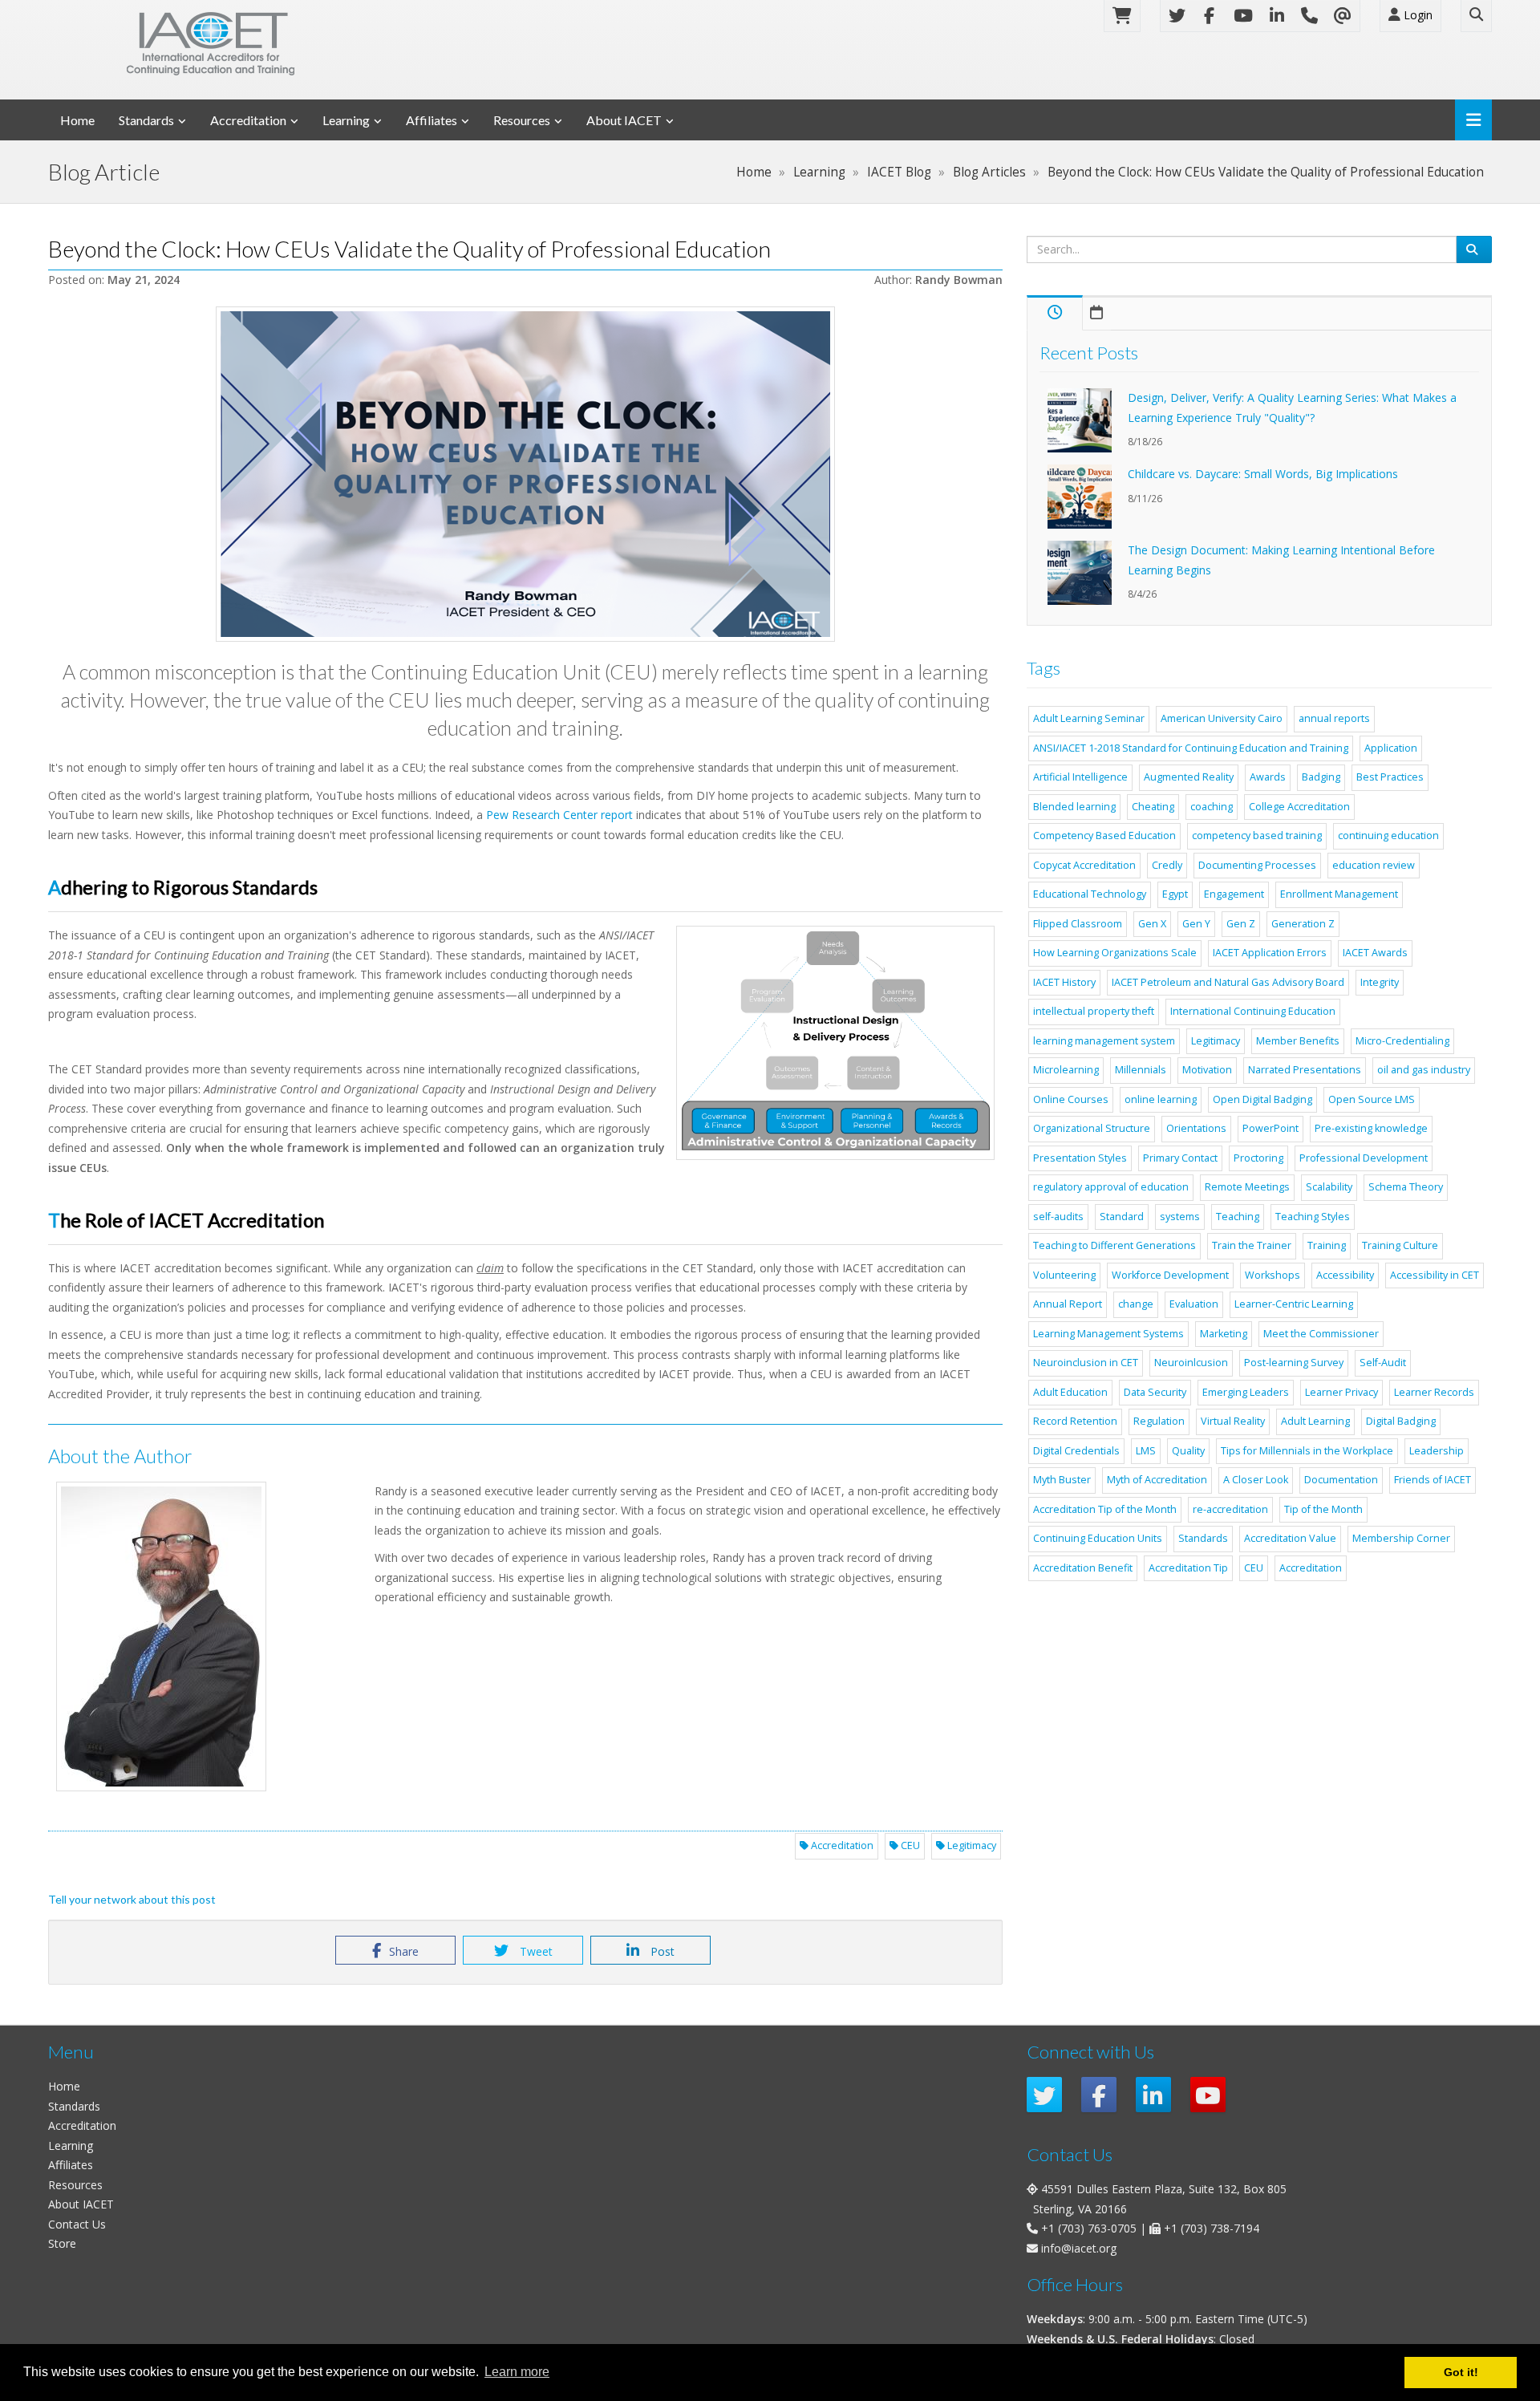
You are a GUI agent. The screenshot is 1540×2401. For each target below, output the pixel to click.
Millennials (1141, 1070)
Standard (1122, 1217)
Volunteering (1064, 1275)
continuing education (1388, 835)
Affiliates (432, 120)
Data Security (1155, 1392)
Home (77, 120)
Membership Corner (1401, 1538)
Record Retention (1075, 1421)
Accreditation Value (1290, 1538)
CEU (909, 1845)
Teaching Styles (1313, 1217)
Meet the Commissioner (1321, 1334)
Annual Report (1068, 1304)
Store (62, 2243)
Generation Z (1303, 924)
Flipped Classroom (1078, 924)
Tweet (535, 1951)
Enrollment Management (1339, 894)
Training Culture (1400, 1245)
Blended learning (1074, 807)
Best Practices (1390, 777)
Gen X (1152, 924)
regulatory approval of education (1111, 1187)
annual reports (1334, 718)
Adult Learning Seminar (1089, 718)
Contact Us (77, 2224)
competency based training (1257, 835)
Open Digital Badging (1262, 1099)
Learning (346, 120)
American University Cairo (1222, 718)
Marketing (1224, 1334)
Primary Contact (1180, 1158)
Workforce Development (1170, 1275)
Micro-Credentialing (1402, 1041)
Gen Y (1196, 924)
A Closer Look (1256, 1480)
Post (661, 1951)
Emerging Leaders (1246, 1392)
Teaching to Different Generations (1114, 1245)
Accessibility (1345, 1275)
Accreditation (248, 120)
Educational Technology (1090, 894)
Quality (1188, 1451)
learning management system (1104, 1041)
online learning (1161, 1099)
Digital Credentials (1076, 1451)
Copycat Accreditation (1084, 865)
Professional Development (1364, 1158)
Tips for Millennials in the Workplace (1307, 1451)
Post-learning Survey (1294, 1363)
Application (1391, 748)
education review (1374, 865)
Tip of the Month (1323, 1509)
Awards (1268, 777)
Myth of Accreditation (1157, 1480)
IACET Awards (1375, 953)
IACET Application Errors (1270, 953)
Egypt (1175, 894)
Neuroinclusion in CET (1086, 1363)
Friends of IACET (1433, 1480)
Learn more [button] (517, 2372)
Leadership (1437, 1451)
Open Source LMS (1372, 1099)
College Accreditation (1299, 807)
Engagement (1234, 894)
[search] (1474, 249)
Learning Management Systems (1108, 1334)
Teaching (1238, 1217)
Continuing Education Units (1098, 1538)
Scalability (1329, 1187)
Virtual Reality (1233, 1421)
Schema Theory (1406, 1187)
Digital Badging (1401, 1421)
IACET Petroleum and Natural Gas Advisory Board (1228, 982)
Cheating (1153, 807)
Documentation (1341, 1480)
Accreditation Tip (1188, 1568)
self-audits (1058, 1217)
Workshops (1273, 1275)
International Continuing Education (1253, 1011)
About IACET (624, 120)
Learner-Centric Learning (1294, 1304)
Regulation (1159, 1421)
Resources (522, 120)
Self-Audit (1383, 1363)
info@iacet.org (1079, 2248)
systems (1180, 1217)
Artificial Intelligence (1080, 777)
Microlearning (1066, 1070)
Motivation (1207, 1070)
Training (1327, 1245)
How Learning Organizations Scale (1115, 953)
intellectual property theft (1094, 1011)
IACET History (1064, 982)
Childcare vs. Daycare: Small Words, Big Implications (1263, 474)
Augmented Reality (1189, 777)
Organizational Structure (1092, 1128)
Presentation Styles (1080, 1158)
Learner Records (1434, 1392)
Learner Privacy (1341, 1392)
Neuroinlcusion (1191, 1363)
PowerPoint (1270, 1128)
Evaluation (1194, 1304)
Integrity (1380, 982)
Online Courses (1071, 1099)
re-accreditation (1230, 1509)
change (1136, 1304)
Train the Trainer (1252, 1245)
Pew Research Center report (559, 815)
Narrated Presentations (1305, 1070)
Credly (1167, 865)
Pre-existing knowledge (1371, 1128)
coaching (1212, 807)
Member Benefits (1298, 1041)
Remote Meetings (1247, 1187)
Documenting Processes (1257, 865)
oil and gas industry (1424, 1070)
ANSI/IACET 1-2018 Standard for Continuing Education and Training (1191, 748)
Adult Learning (1315, 1421)
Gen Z (1241, 924)
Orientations (1196, 1128)
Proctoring (1258, 1158)
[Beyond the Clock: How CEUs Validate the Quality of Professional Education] (525, 474)
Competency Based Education (1104, 835)
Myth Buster (1062, 1480)
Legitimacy (971, 1845)
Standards (146, 120)
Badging (1321, 777)
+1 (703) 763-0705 (1089, 2228)
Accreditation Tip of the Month (1105, 1509)
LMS (1146, 1451)
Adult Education (1070, 1392)
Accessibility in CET (1435, 1275)
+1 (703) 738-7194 (1212, 2228)
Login (1416, 15)
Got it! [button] (1461, 2372)
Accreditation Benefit (1083, 1568)
